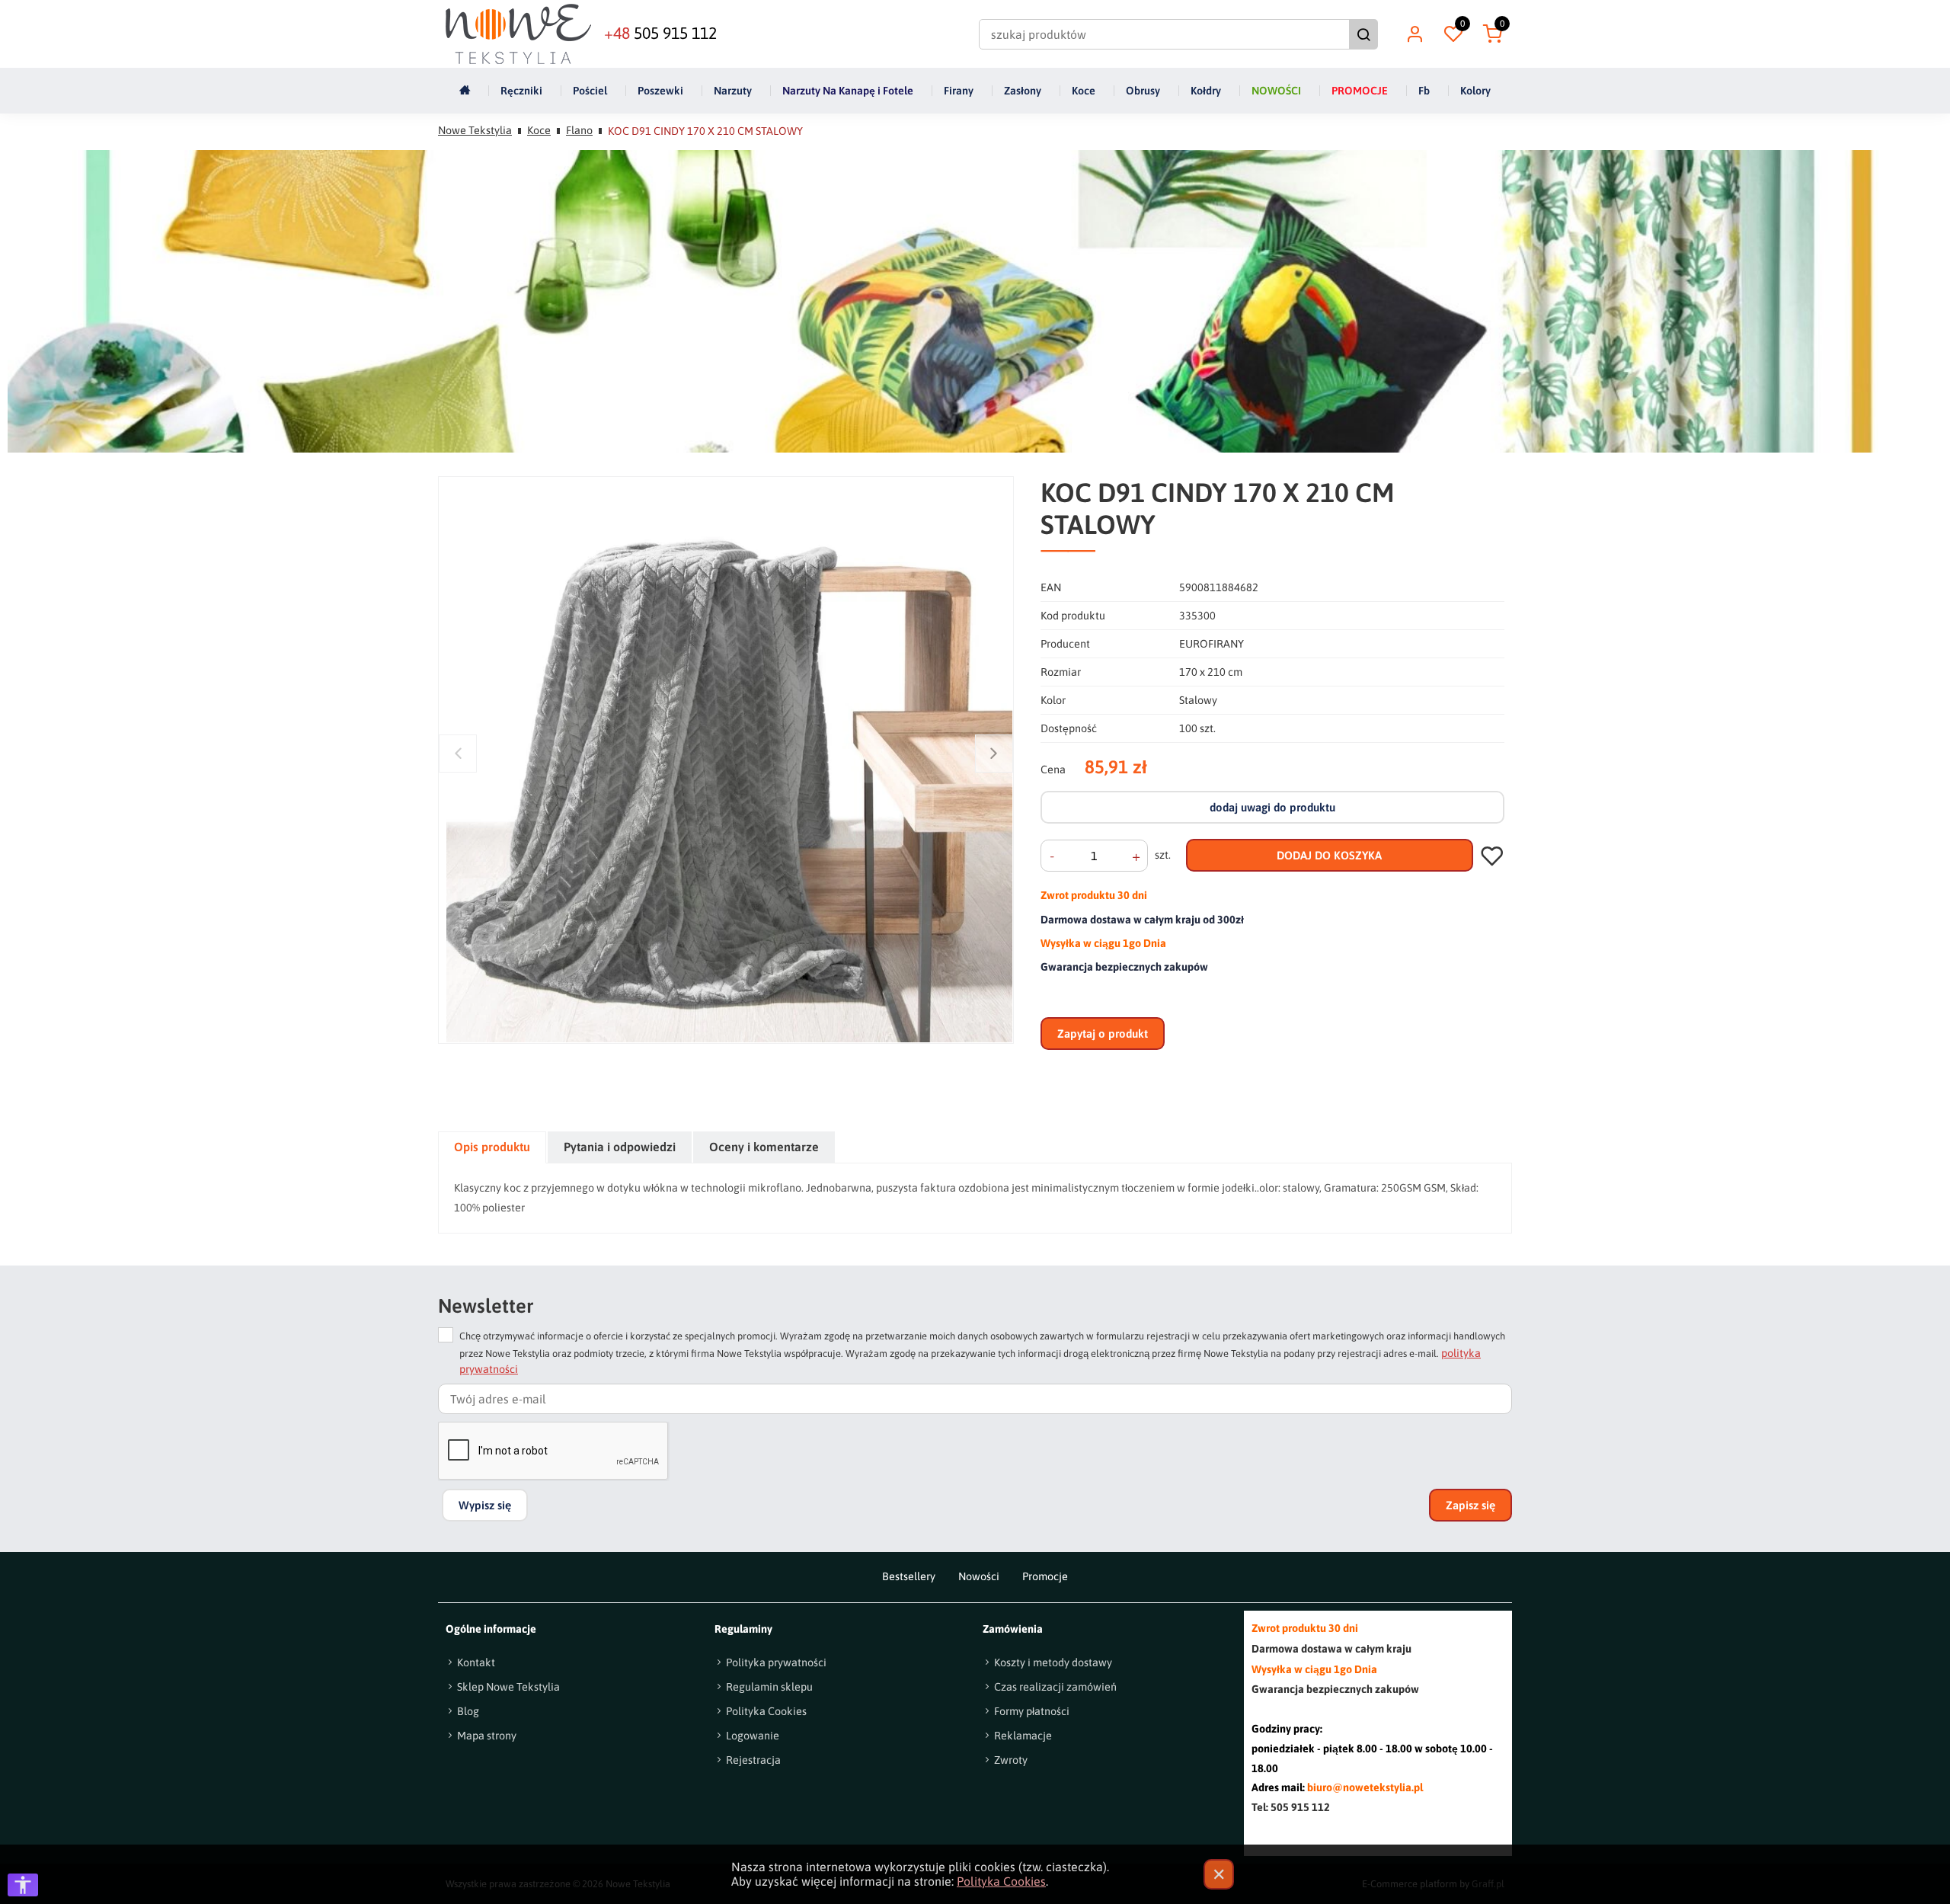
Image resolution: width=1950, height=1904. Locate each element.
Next (994, 753)
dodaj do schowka (1493, 855)
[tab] (493, 1147)
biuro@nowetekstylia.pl (1365, 1787)
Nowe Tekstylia (475, 130)
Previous (458, 753)
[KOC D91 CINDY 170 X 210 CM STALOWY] (729, 760)
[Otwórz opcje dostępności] (23, 1885)
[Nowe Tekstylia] (518, 34)
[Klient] (1415, 34)
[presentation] (492, 1147)
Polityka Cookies (1001, 1881)
